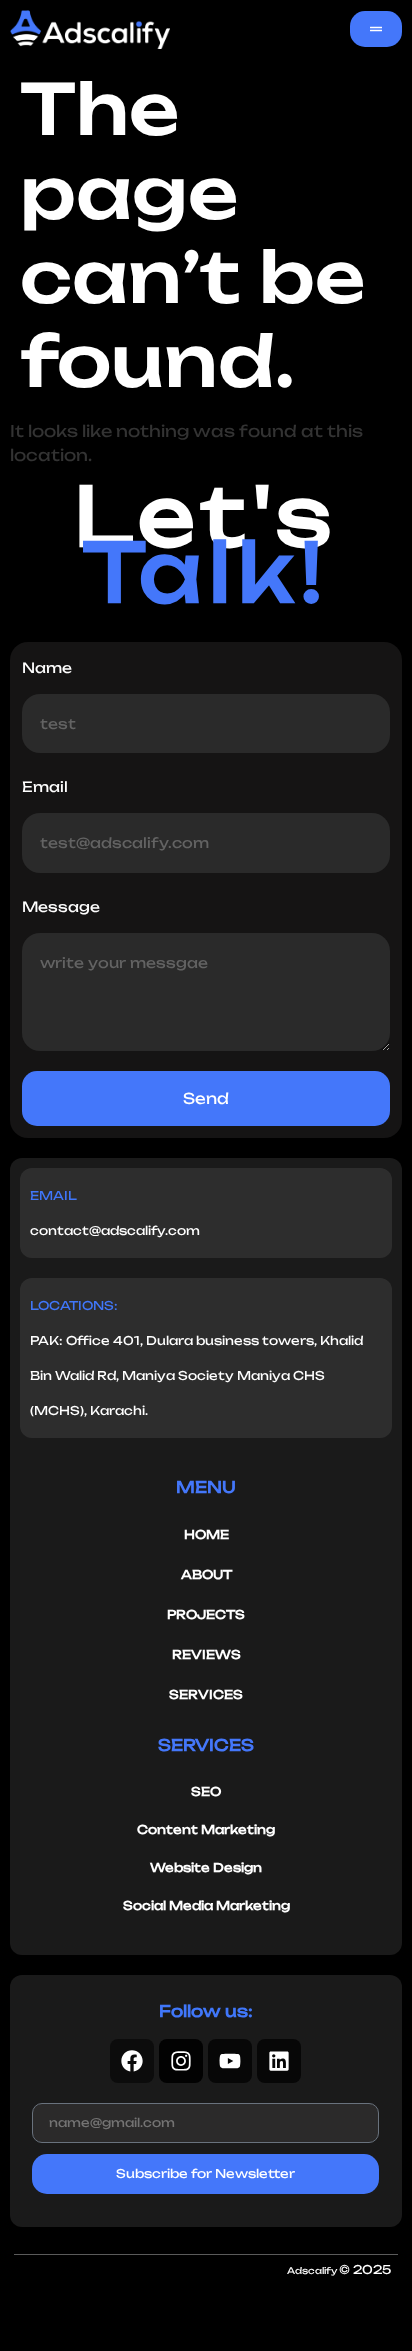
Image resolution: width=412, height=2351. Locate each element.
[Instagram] (181, 2061)
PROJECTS (206, 1614)
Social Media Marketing (206, 1905)
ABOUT (206, 1574)
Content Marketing (206, 1829)
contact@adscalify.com (115, 1230)
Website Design (206, 1867)
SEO (206, 1791)
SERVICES (206, 1694)
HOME (206, 1534)
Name (47, 667)
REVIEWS (206, 1654)
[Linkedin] (279, 2061)
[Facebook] (132, 2061)
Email (45, 786)
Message (61, 906)
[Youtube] (230, 2061)
